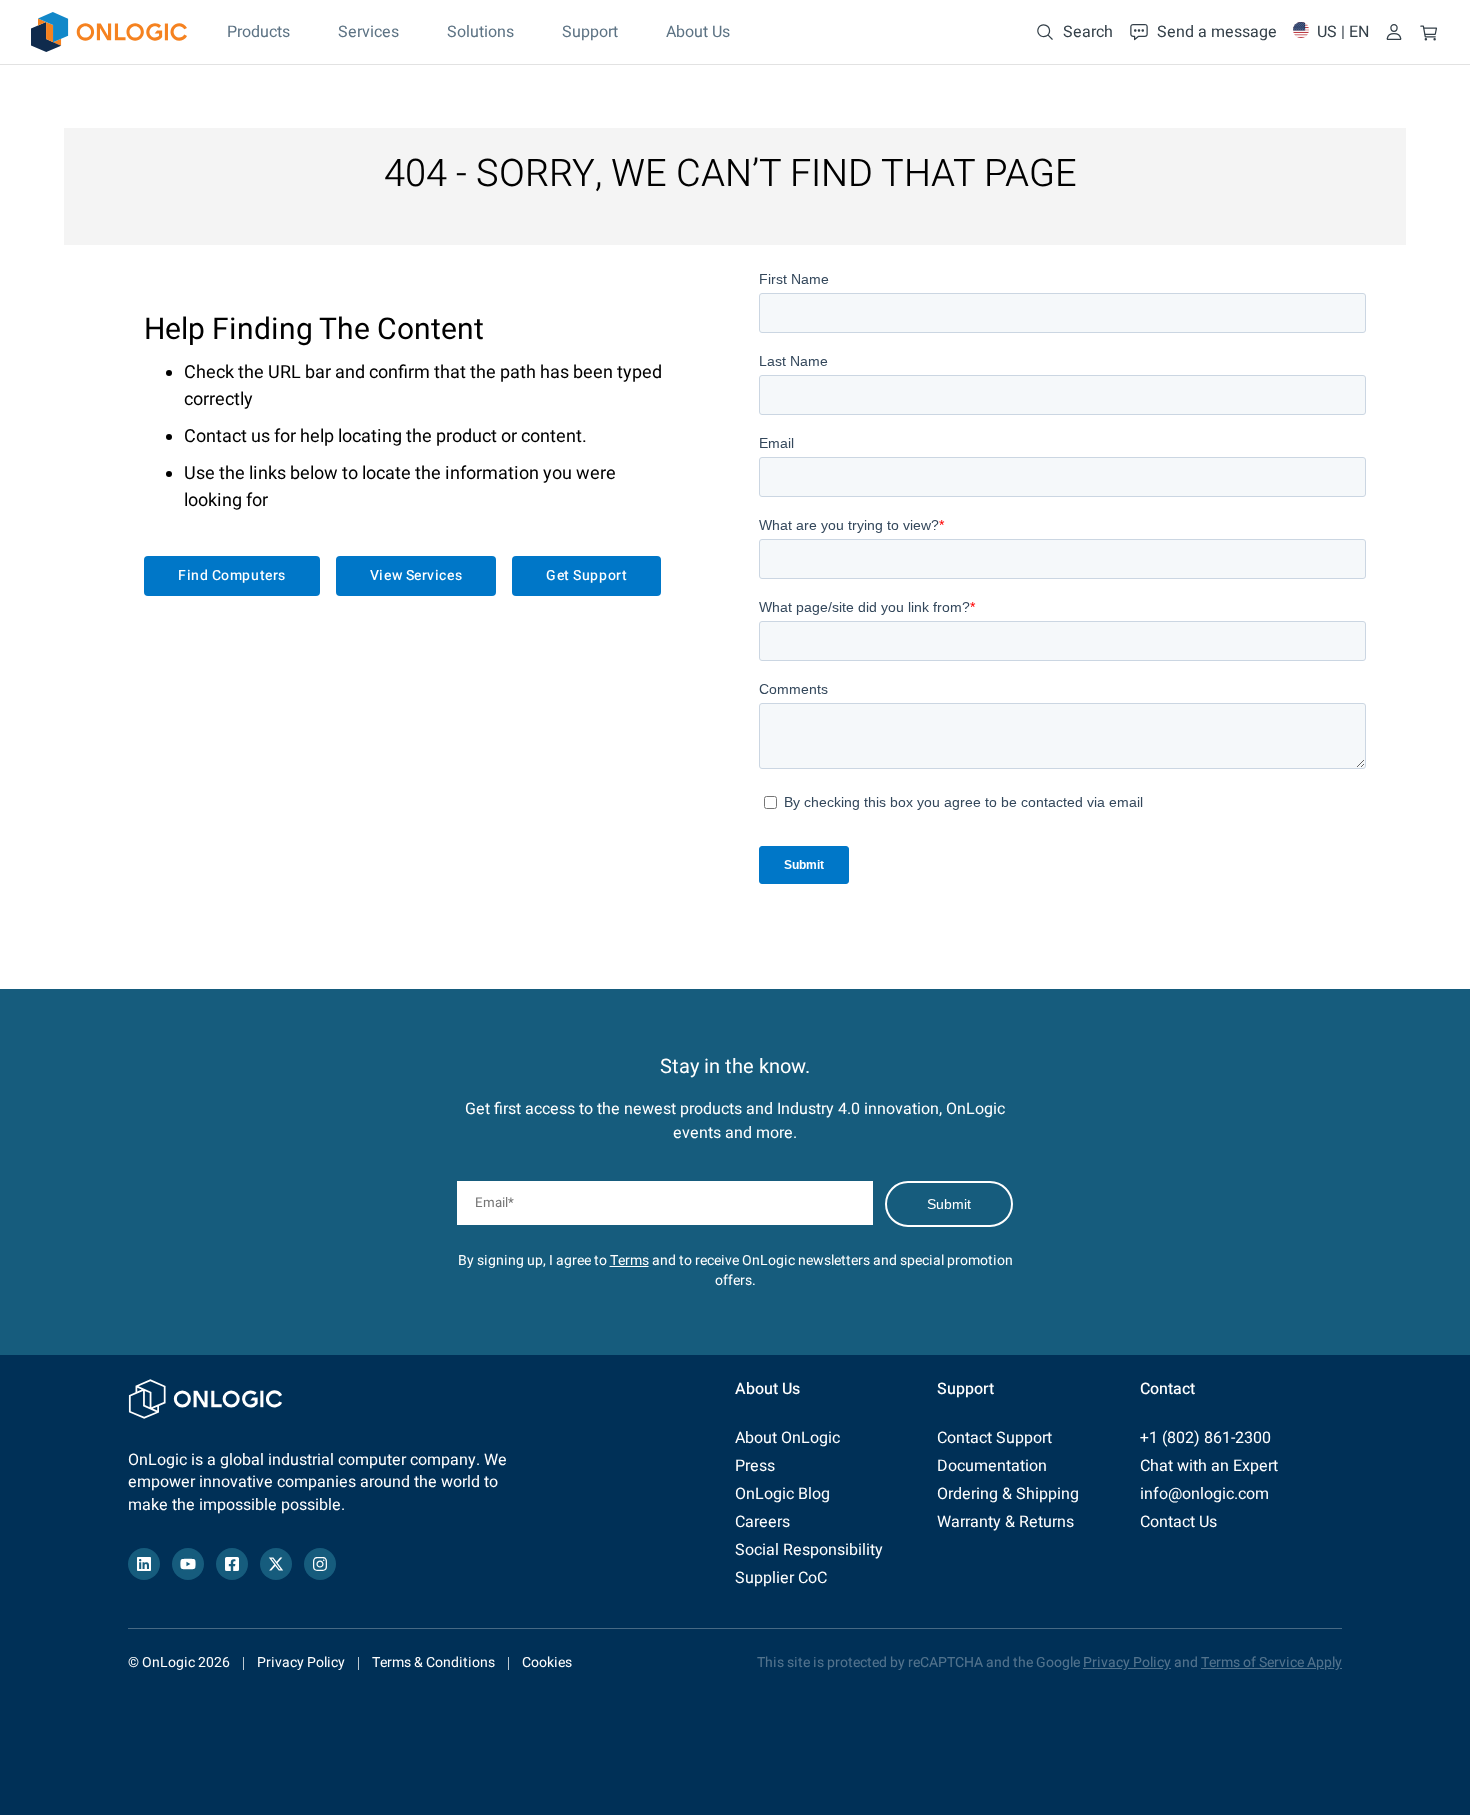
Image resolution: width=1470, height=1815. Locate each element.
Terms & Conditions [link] (433, 1662)
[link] (109, 32)
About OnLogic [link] (787, 1438)
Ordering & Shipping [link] (1008, 1494)
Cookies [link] (547, 1662)
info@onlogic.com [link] (1204, 1494)
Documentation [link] (992, 1466)
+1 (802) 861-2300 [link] (1205, 1438)
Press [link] (755, 1466)
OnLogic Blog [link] (782, 1494)
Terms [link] (629, 1260)
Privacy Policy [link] (301, 1662)
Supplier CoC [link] (781, 1578)
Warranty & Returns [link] (1005, 1522)
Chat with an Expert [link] (1209, 1466)
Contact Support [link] (994, 1438)
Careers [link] (762, 1522)
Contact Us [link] (1178, 1522)
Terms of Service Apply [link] (1271, 1662)
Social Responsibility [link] (809, 1550)
